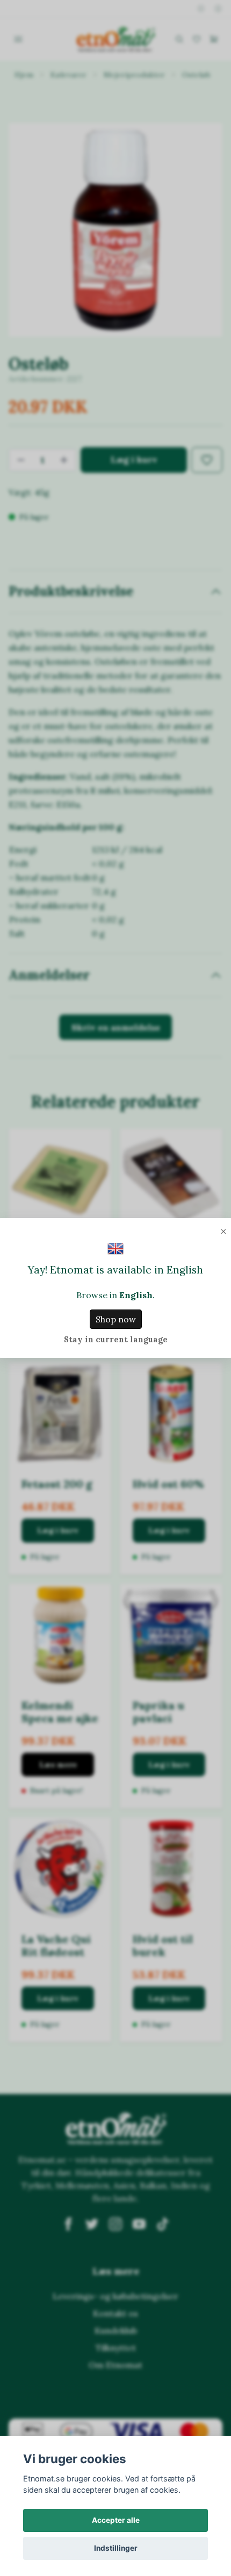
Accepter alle (116, 2520)
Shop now (116, 1319)
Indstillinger (116, 2548)
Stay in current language (116, 1340)
